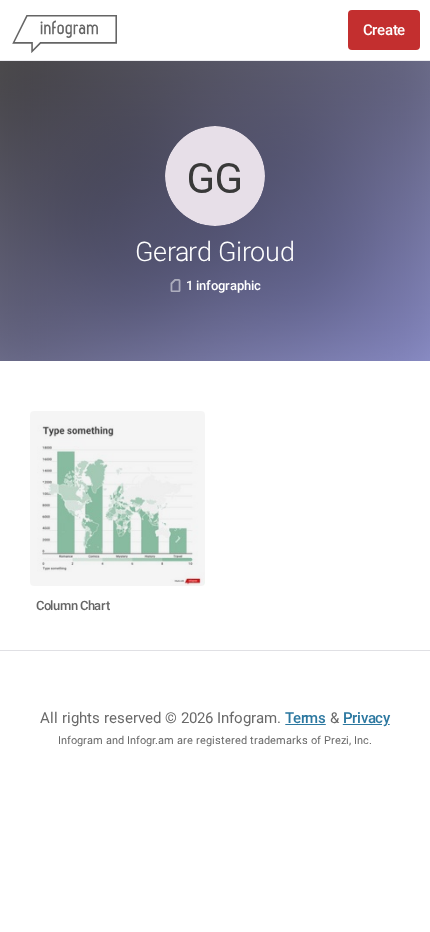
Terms (305, 718)
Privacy (366, 718)
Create (384, 30)
